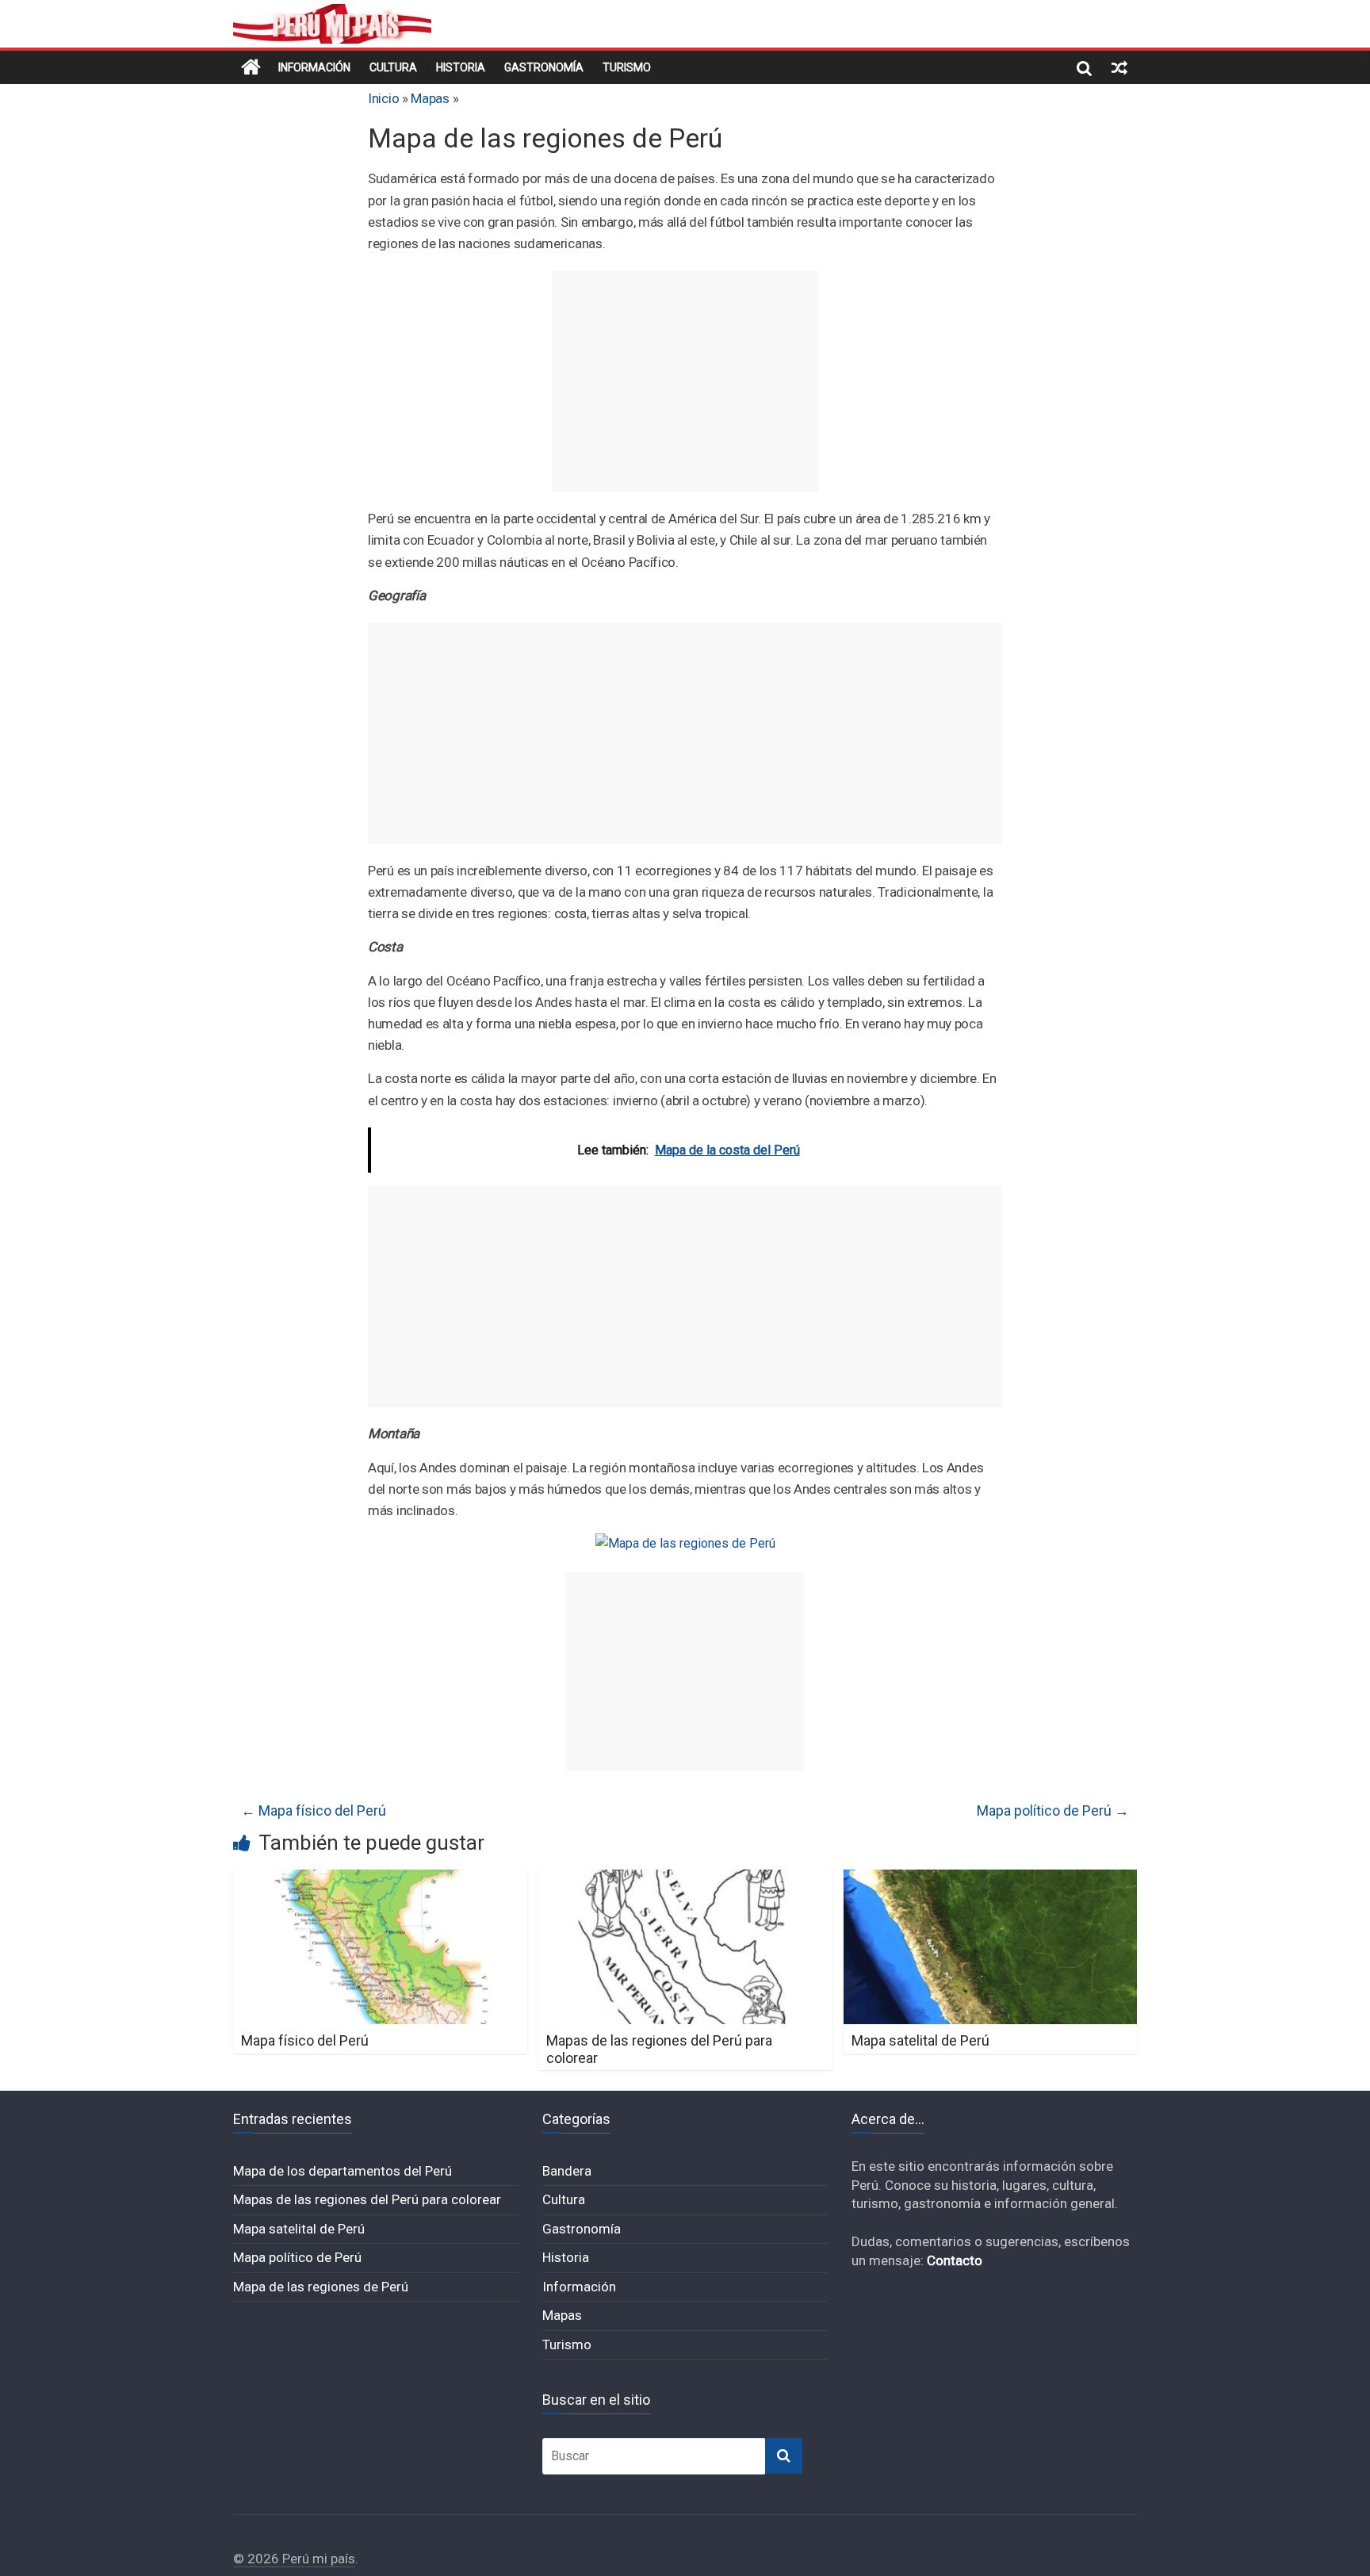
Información (314, 67)
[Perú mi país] (251, 67)
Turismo (627, 67)
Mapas (430, 98)
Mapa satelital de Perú (920, 2040)
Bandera (567, 2171)
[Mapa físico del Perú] (380, 1879)
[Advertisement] (685, 381)
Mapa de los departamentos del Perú (342, 2171)
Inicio (383, 98)
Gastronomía (544, 67)
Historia (461, 67)
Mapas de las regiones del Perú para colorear (367, 2199)
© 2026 (258, 2559)
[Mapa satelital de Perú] (991, 1879)
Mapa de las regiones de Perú (321, 2287)
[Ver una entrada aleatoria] (1119, 67)
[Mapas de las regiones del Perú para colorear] (685, 1879)
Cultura (393, 67)
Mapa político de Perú (1053, 1810)
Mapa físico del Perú (314, 1810)
